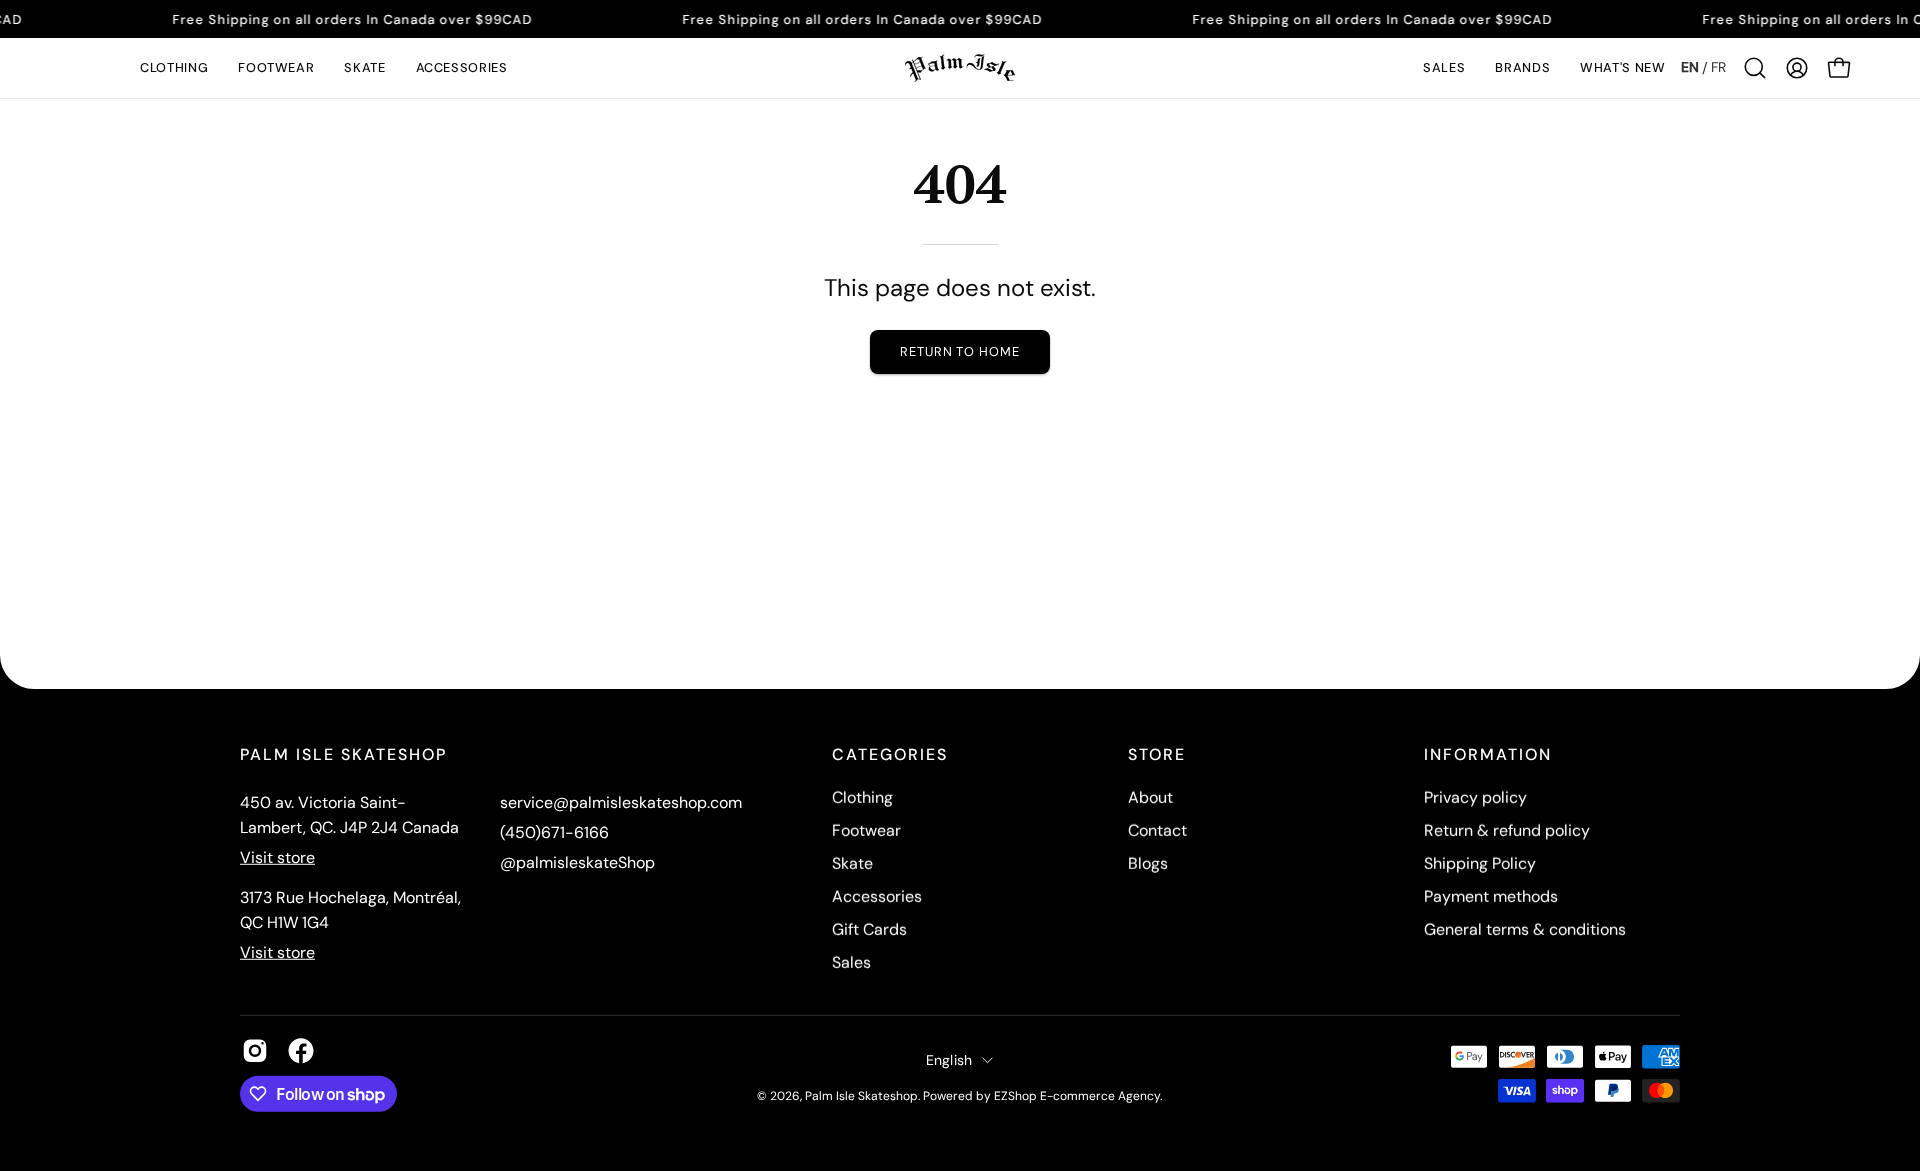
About (1150, 797)
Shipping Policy (1480, 863)
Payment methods (1491, 896)
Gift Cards (869, 929)
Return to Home (960, 351)
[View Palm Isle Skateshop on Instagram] (255, 1051)
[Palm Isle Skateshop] (960, 68)
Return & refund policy (1507, 830)
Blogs (1148, 863)
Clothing (862, 797)
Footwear (866, 830)
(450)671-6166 (554, 832)
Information (1488, 755)
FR (1718, 67)
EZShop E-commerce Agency (1077, 1095)
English (949, 1059)
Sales (851, 962)
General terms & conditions (1525, 929)
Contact (1157, 830)
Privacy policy (1475, 797)
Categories (890, 755)
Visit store (277, 857)
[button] (174, 68)
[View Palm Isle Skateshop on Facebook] (301, 1051)
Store (1157, 755)
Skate (852, 863)
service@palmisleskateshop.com (621, 802)
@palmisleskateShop (577, 862)
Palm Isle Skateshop (861, 1095)
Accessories (877, 896)
